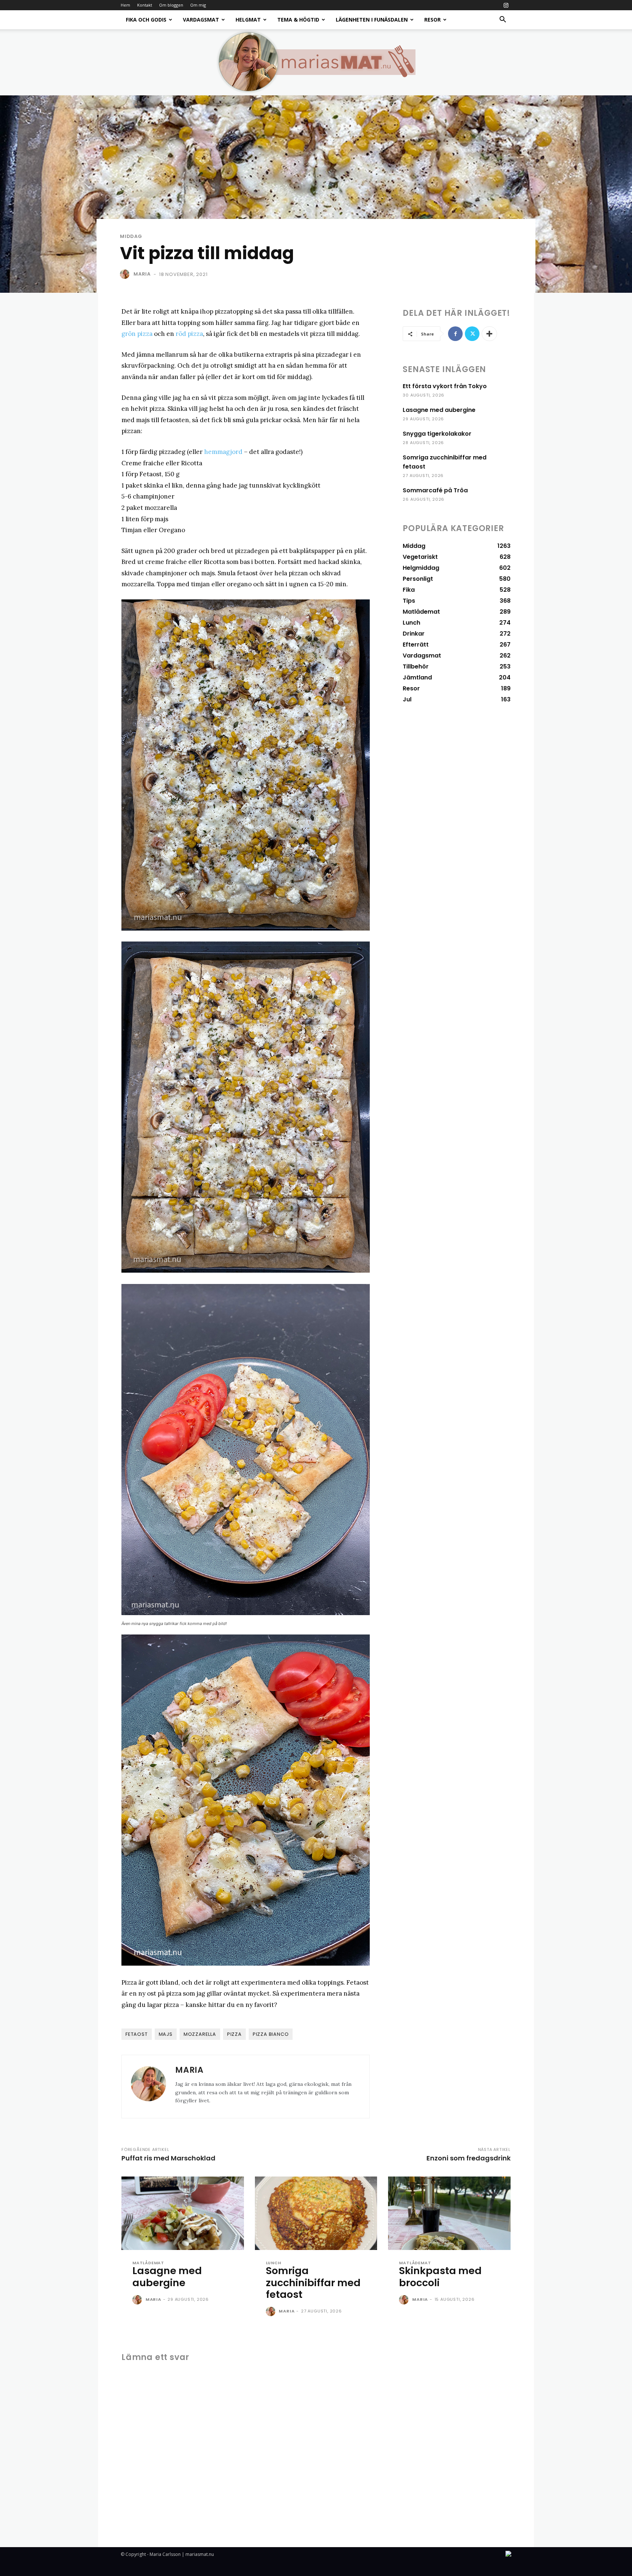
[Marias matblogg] (316, 62)
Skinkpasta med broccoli (440, 2276)
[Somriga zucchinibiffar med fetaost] (316, 2213)
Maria (142, 274)
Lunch (274, 2263)
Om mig (198, 5)
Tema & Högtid (298, 20)
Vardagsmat (201, 20)
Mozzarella (200, 2034)
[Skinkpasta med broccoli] (449, 2213)
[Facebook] (455, 334)
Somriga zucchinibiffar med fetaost (313, 2283)
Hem (125, 5)
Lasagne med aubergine (439, 410)
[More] (489, 334)
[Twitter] (472, 334)
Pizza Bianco (271, 2034)
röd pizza (189, 334)
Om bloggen (171, 5)
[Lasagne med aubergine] (183, 2213)
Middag (131, 236)
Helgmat (248, 20)
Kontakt (145, 5)
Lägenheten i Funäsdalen (372, 20)
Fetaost (137, 2034)
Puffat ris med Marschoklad (168, 2158)
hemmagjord (223, 452)
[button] (503, 20)
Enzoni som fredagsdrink (469, 2158)
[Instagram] (506, 5)
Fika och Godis (146, 20)
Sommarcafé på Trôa (435, 490)
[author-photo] (138, 2300)
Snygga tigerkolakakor (437, 434)
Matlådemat (148, 2263)
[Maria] (126, 274)
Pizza (234, 2034)
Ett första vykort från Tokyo (445, 386)
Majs (166, 2034)
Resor (432, 20)
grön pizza (137, 334)
